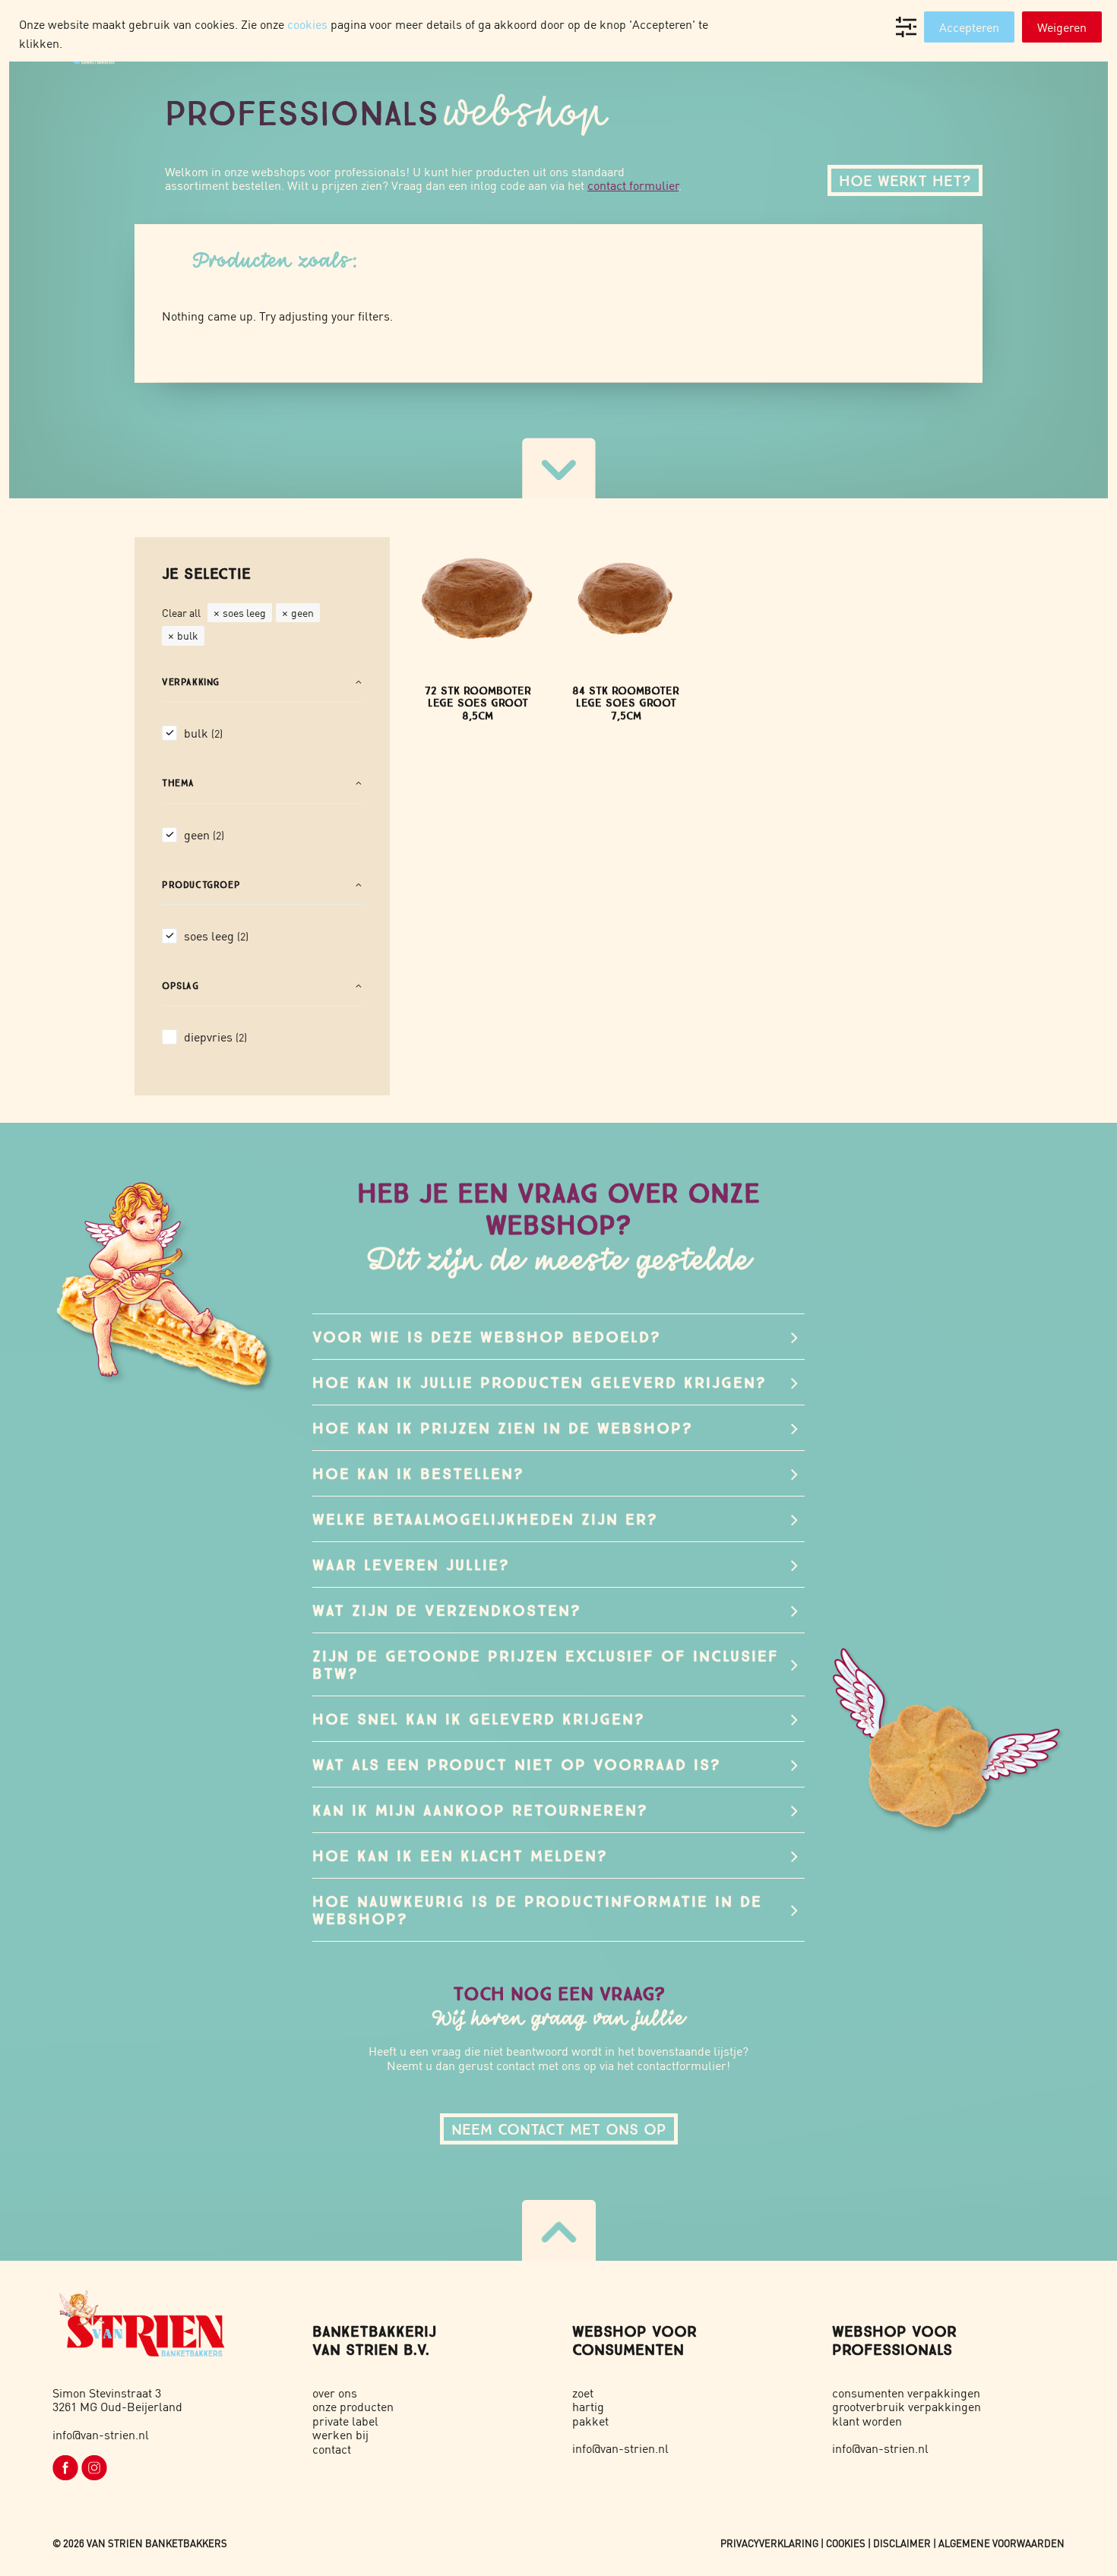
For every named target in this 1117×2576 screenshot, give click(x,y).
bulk (188, 635)
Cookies (846, 2543)
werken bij (340, 2434)
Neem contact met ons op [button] (559, 2129)
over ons (335, 2393)
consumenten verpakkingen (906, 2393)
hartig (588, 2406)
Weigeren (1062, 27)
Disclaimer (902, 2543)
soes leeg (244, 612)
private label (345, 2421)
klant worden (867, 2421)
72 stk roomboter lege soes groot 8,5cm (478, 703)
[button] (478, 597)
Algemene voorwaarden (1002, 2543)
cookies (307, 24)
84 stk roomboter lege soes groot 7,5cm (626, 703)
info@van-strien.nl (101, 2434)
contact (332, 2449)
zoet (583, 2393)
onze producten (353, 2406)
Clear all (181, 612)
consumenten (628, 2349)
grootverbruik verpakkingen (907, 2406)
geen (302, 612)
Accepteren (969, 27)
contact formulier (633, 185)
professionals (892, 2349)
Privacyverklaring (769, 2543)
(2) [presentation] (217, 733)
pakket (590, 2421)
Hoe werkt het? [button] (905, 180)
